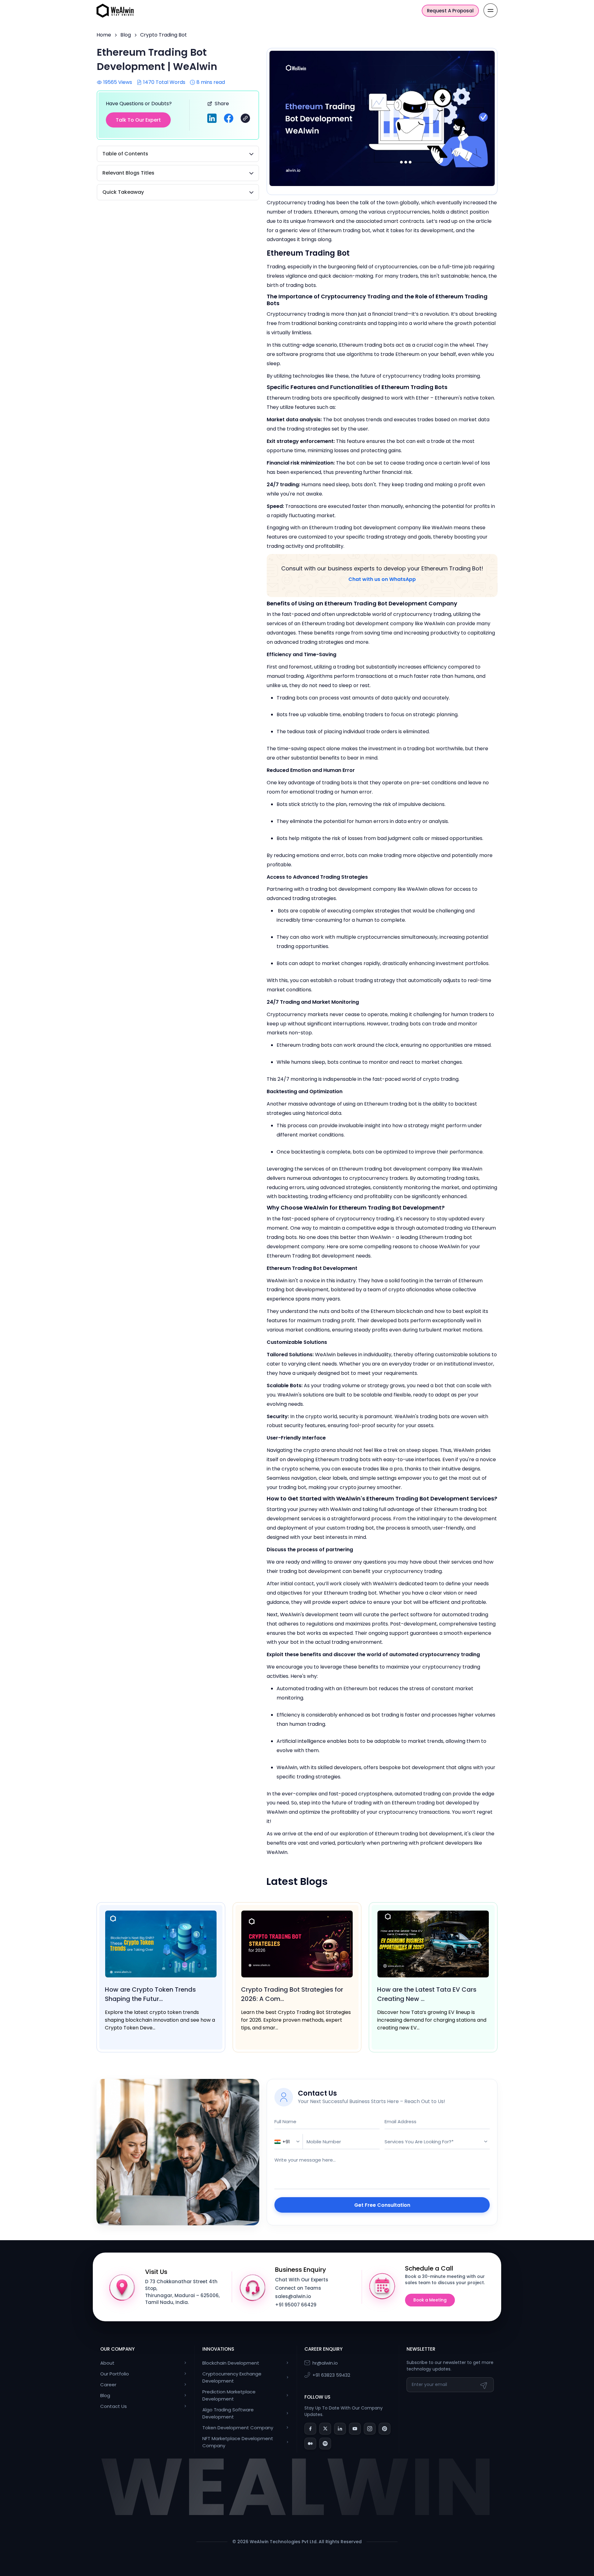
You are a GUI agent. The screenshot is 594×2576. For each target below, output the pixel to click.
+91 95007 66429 (296, 2305)
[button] (245, 118)
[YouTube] (355, 2429)
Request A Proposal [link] (450, 11)
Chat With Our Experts (302, 2280)
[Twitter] (325, 2429)
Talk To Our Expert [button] (138, 120)
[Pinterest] (385, 2429)
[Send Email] (484, 2385)
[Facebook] (310, 2429)
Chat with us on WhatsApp (382, 579)
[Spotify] (325, 2444)
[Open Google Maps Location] (122, 2287)
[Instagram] (370, 2429)
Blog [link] (126, 35)
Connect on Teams (298, 2288)
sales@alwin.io (293, 2296)
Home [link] (104, 35)
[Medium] (310, 2444)
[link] (115, 10)
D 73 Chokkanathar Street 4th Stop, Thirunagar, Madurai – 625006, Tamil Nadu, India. (182, 2292)
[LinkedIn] (340, 2429)
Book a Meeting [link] (430, 2300)
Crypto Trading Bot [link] (164, 35)
